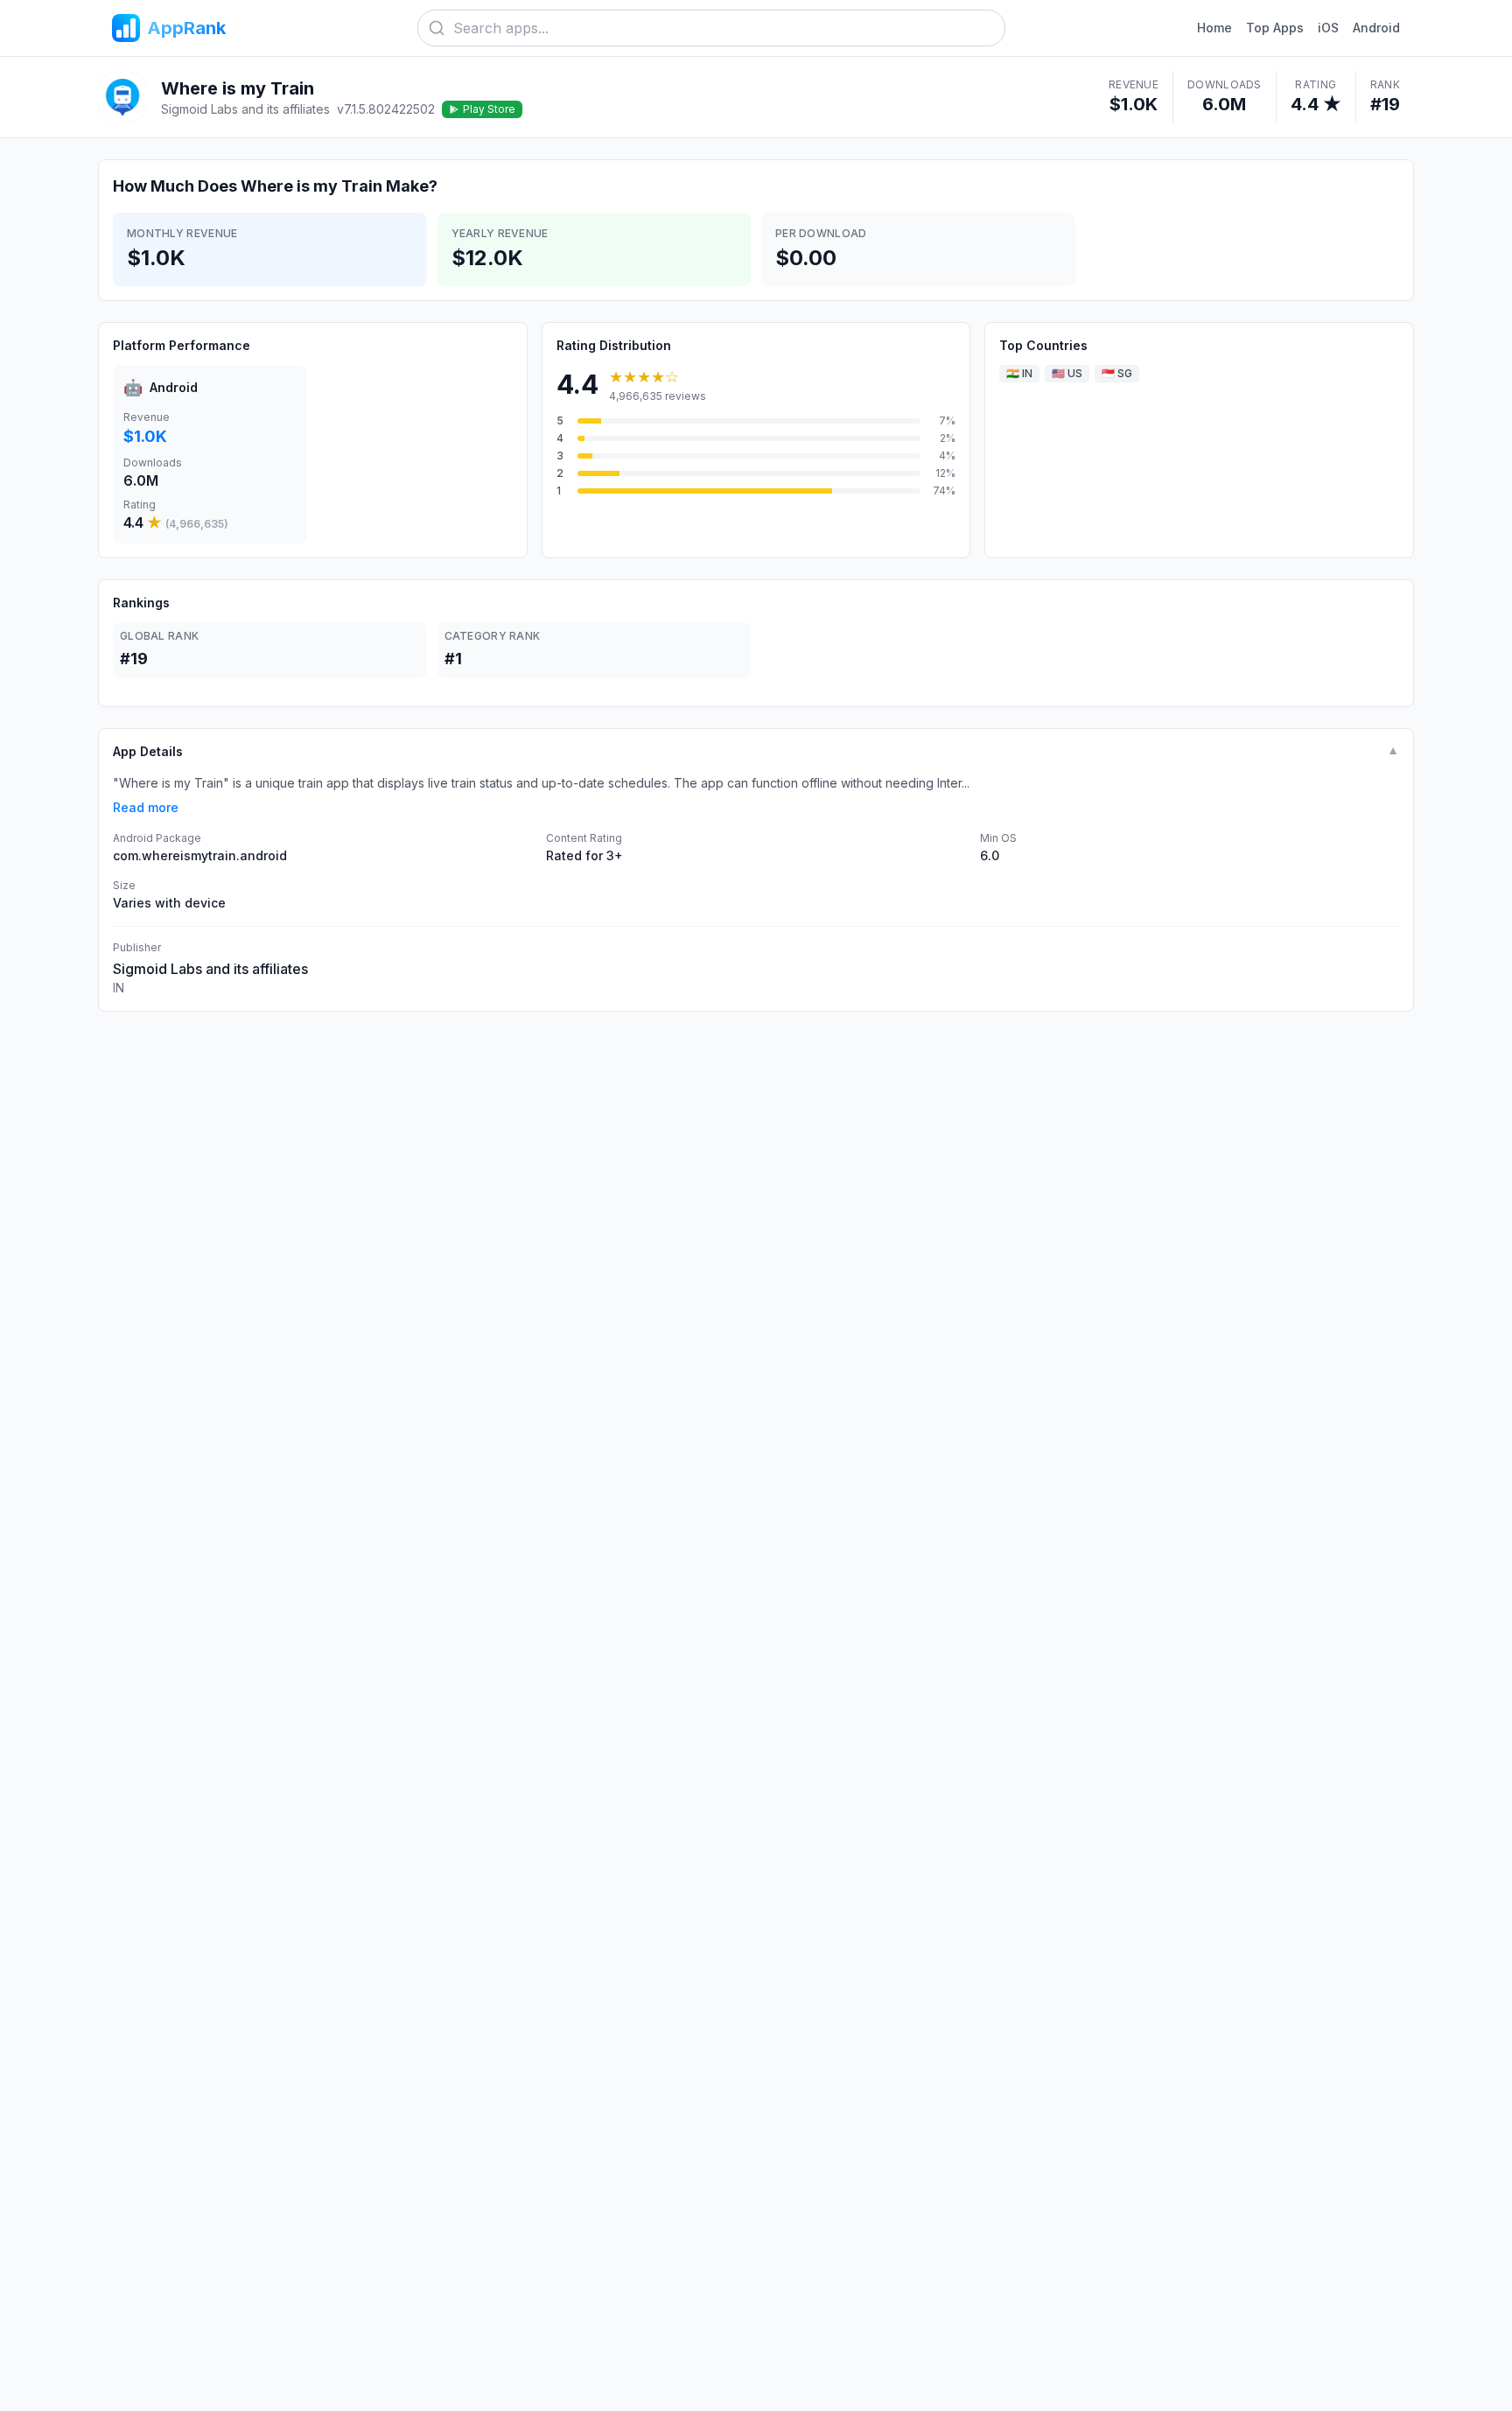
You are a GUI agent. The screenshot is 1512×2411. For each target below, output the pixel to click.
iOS (1328, 28)
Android (1376, 28)
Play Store (489, 109)
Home (1214, 28)
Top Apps (1275, 28)
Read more (146, 807)
